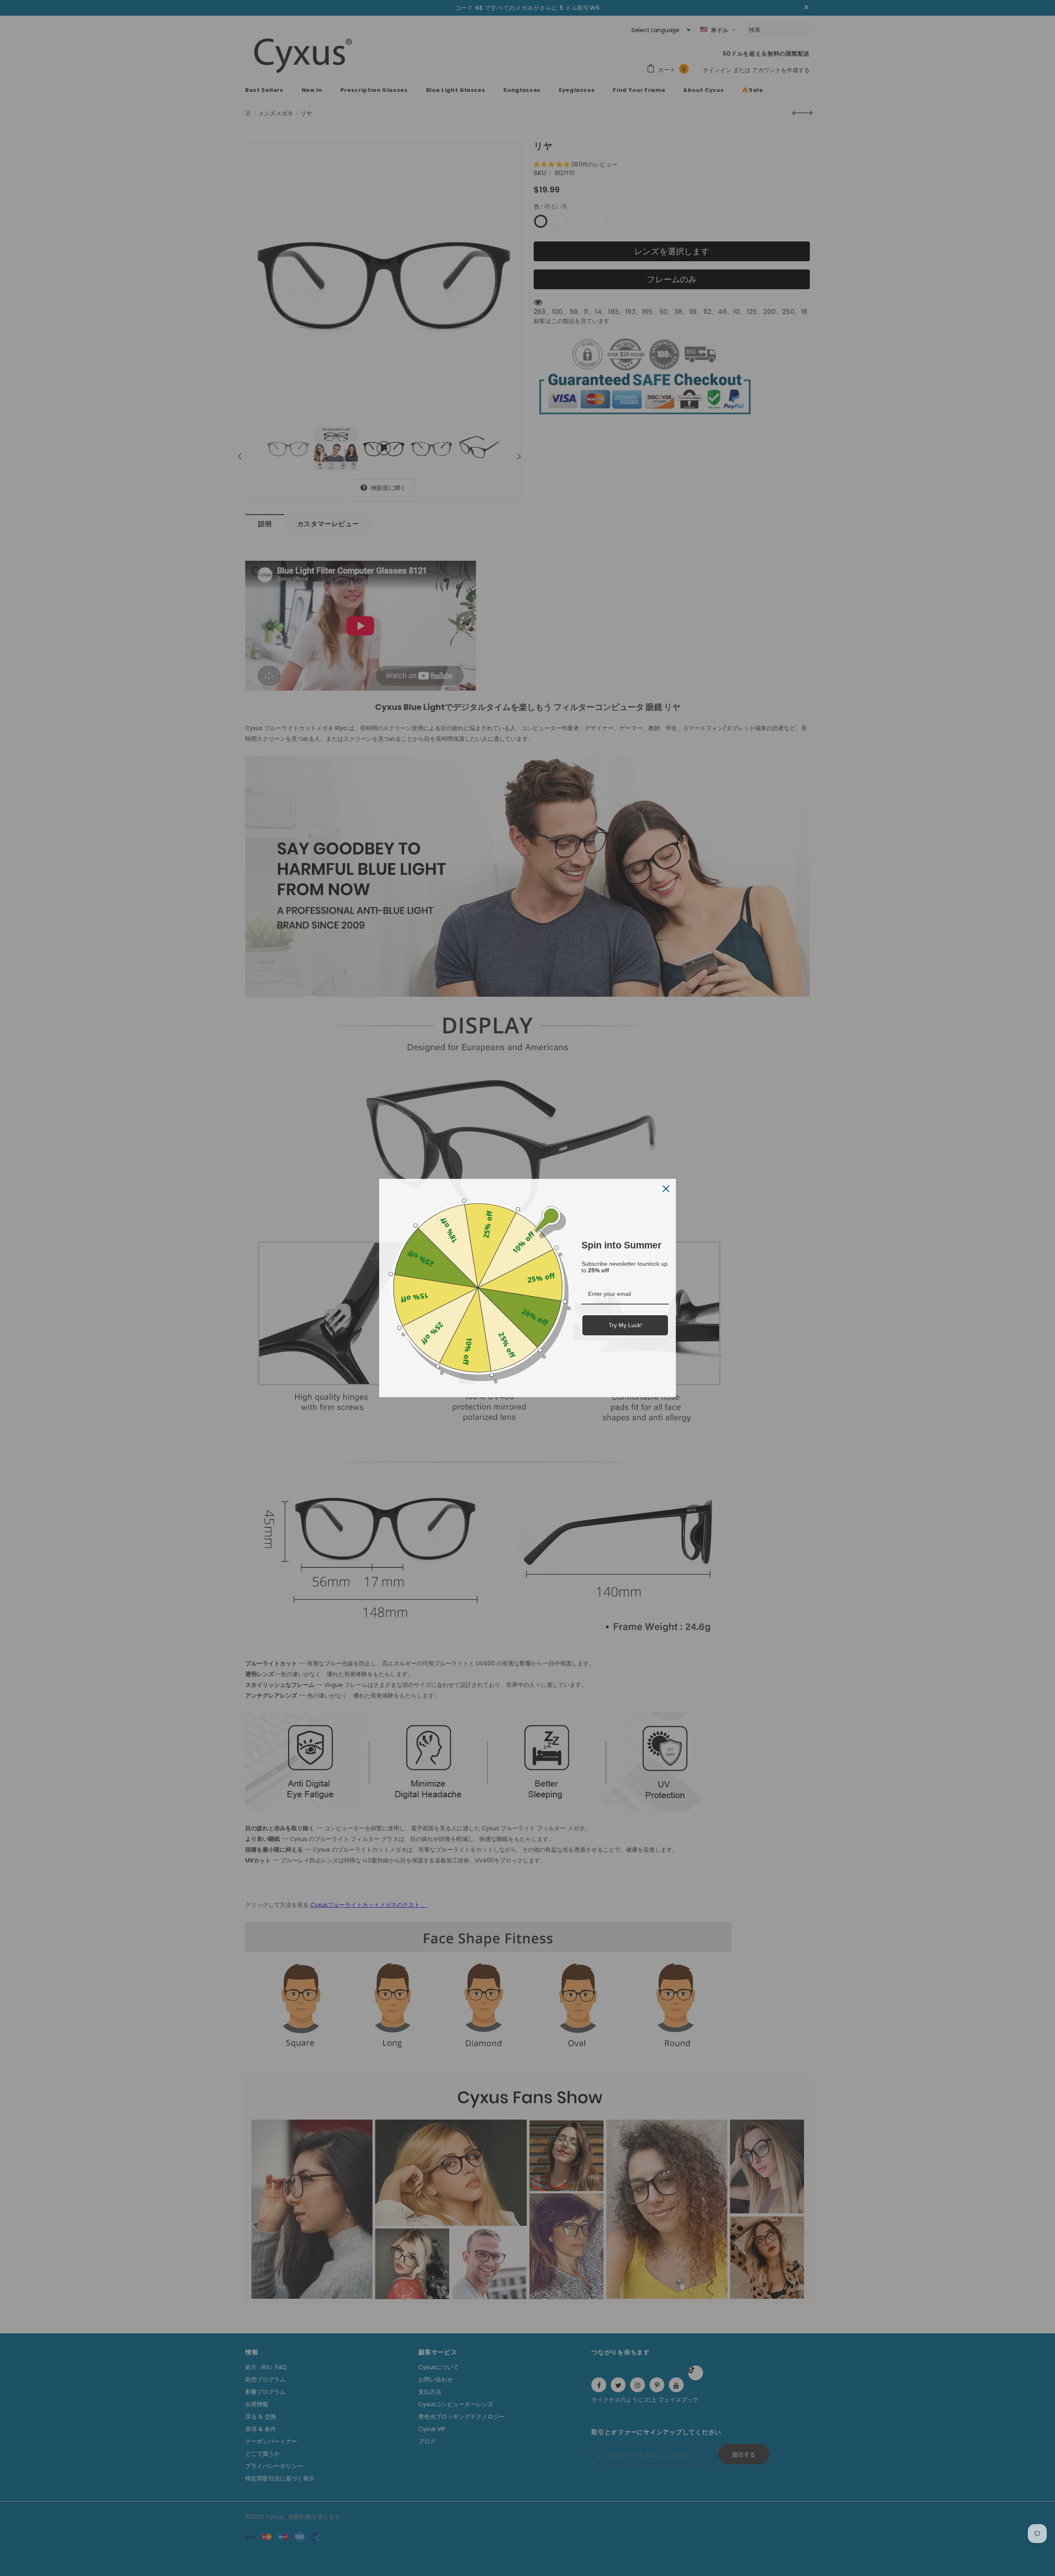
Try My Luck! (625, 1325)
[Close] (666, 1189)
